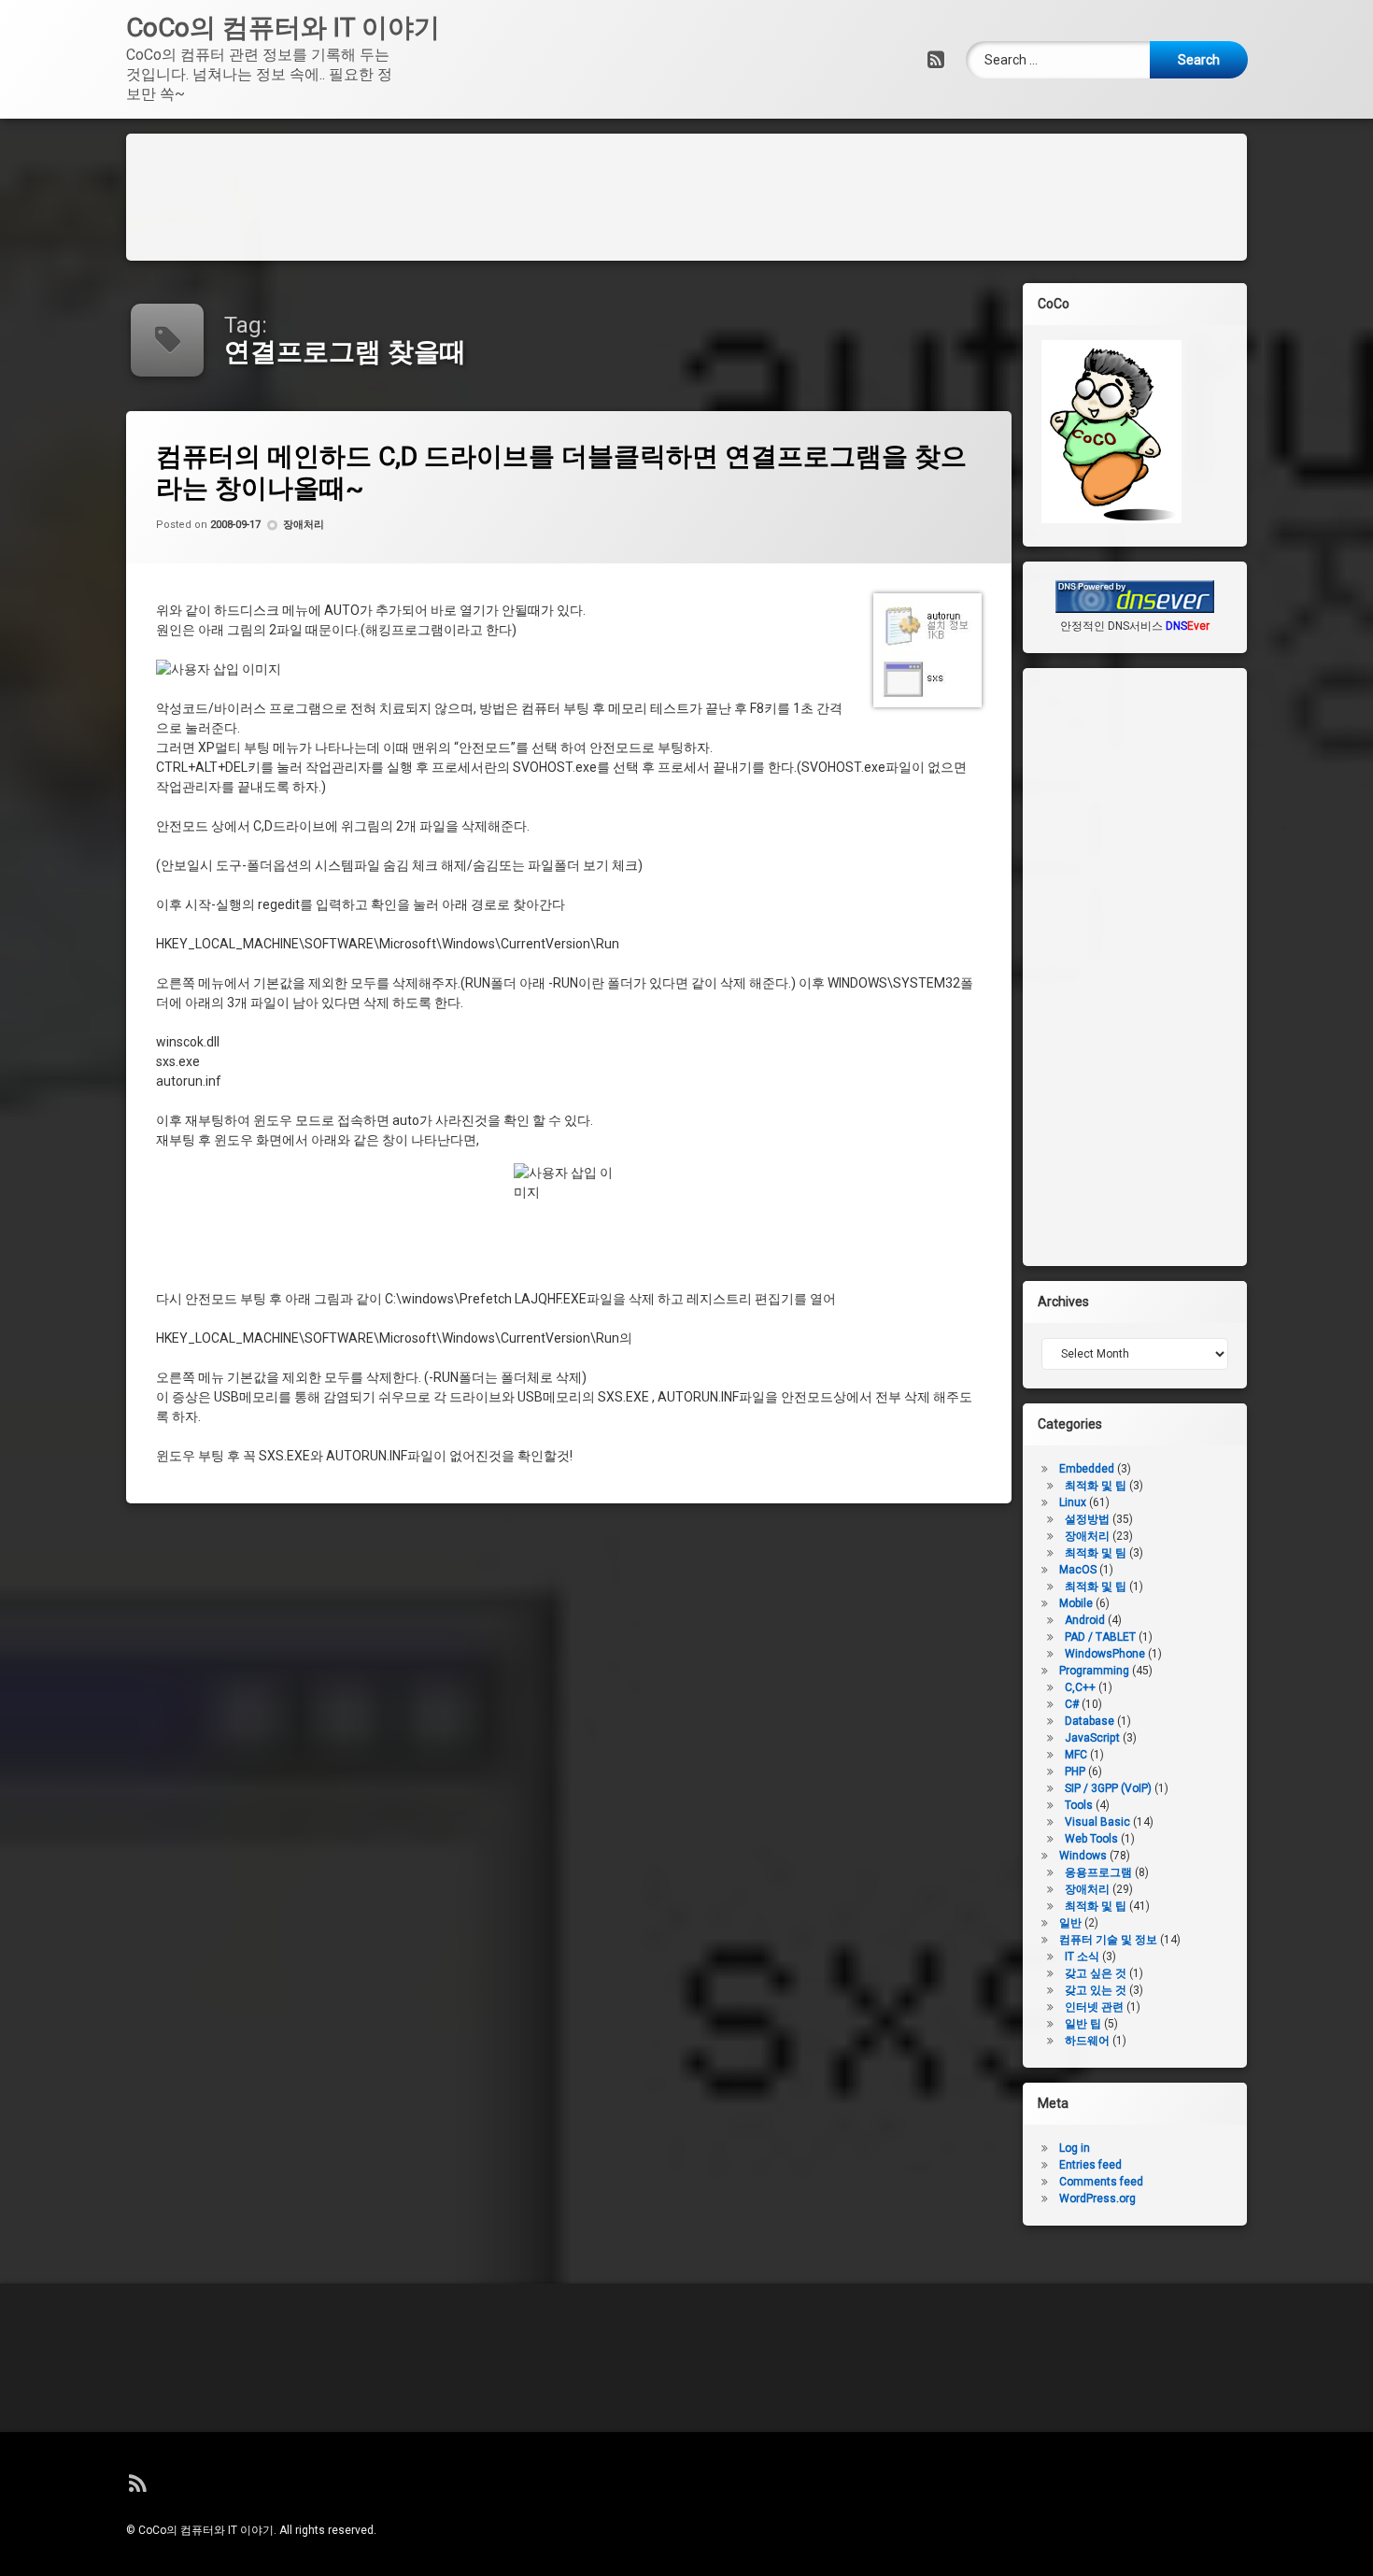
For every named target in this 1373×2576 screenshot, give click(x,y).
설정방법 (1087, 1519)
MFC (1076, 1755)
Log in (1075, 2148)
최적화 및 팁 (1096, 1486)
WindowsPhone (1105, 1654)
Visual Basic (1097, 1822)
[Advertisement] (686, 194)
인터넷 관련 (1094, 2007)
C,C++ (1080, 1687)
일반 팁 (1083, 2024)
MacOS (1078, 1570)
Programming (1094, 1671)
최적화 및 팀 (1096, 1553)
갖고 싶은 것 (1096, 1973)
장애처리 (304, 526)
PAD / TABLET (1100, 1637)
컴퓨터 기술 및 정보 (1108, 1940)
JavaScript (1092, 1738)
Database (1090, 1721)
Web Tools (1091, 1839)
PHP (1075, 1772)
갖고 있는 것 (1096, 1990)
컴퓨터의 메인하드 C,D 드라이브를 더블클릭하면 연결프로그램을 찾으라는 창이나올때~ (561, 472)
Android (1085, 1620)
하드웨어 (1087, 2041)
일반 (1070, 1923)
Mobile (1076, 1603)
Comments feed (1101, 2182)
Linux (1073, 1502)
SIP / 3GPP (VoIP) (1108, 1788)
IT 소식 (1082, 1957)
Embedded (1087, 1469)
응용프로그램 (1098, 1872)
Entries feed (1090, 2165)
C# (1072, 1704)
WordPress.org (1097, 2199)
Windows (1083, 1856)
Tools (1079, 1805)
